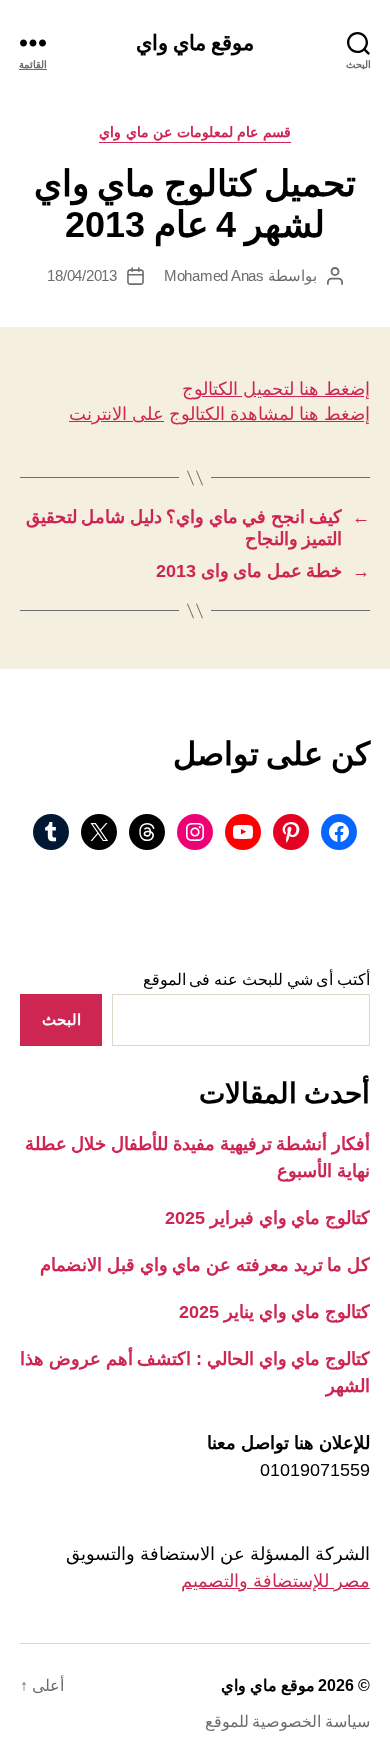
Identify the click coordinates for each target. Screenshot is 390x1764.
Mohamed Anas (214, 275)
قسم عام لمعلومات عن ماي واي (195, 132)
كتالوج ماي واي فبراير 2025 (267, 1218)
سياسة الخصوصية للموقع (287, 1721)
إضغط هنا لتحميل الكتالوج (276, 389)
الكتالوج (197, 414)
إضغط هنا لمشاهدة (297, 414)
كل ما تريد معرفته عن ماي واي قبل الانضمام (205, 1265)
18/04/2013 (81, 275)
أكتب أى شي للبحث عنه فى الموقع (256, 979)
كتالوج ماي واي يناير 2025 (274, 1312)
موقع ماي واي (195, 42)
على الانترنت (116, 414)
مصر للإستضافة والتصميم (275, 1581)
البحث (61, 1019)
